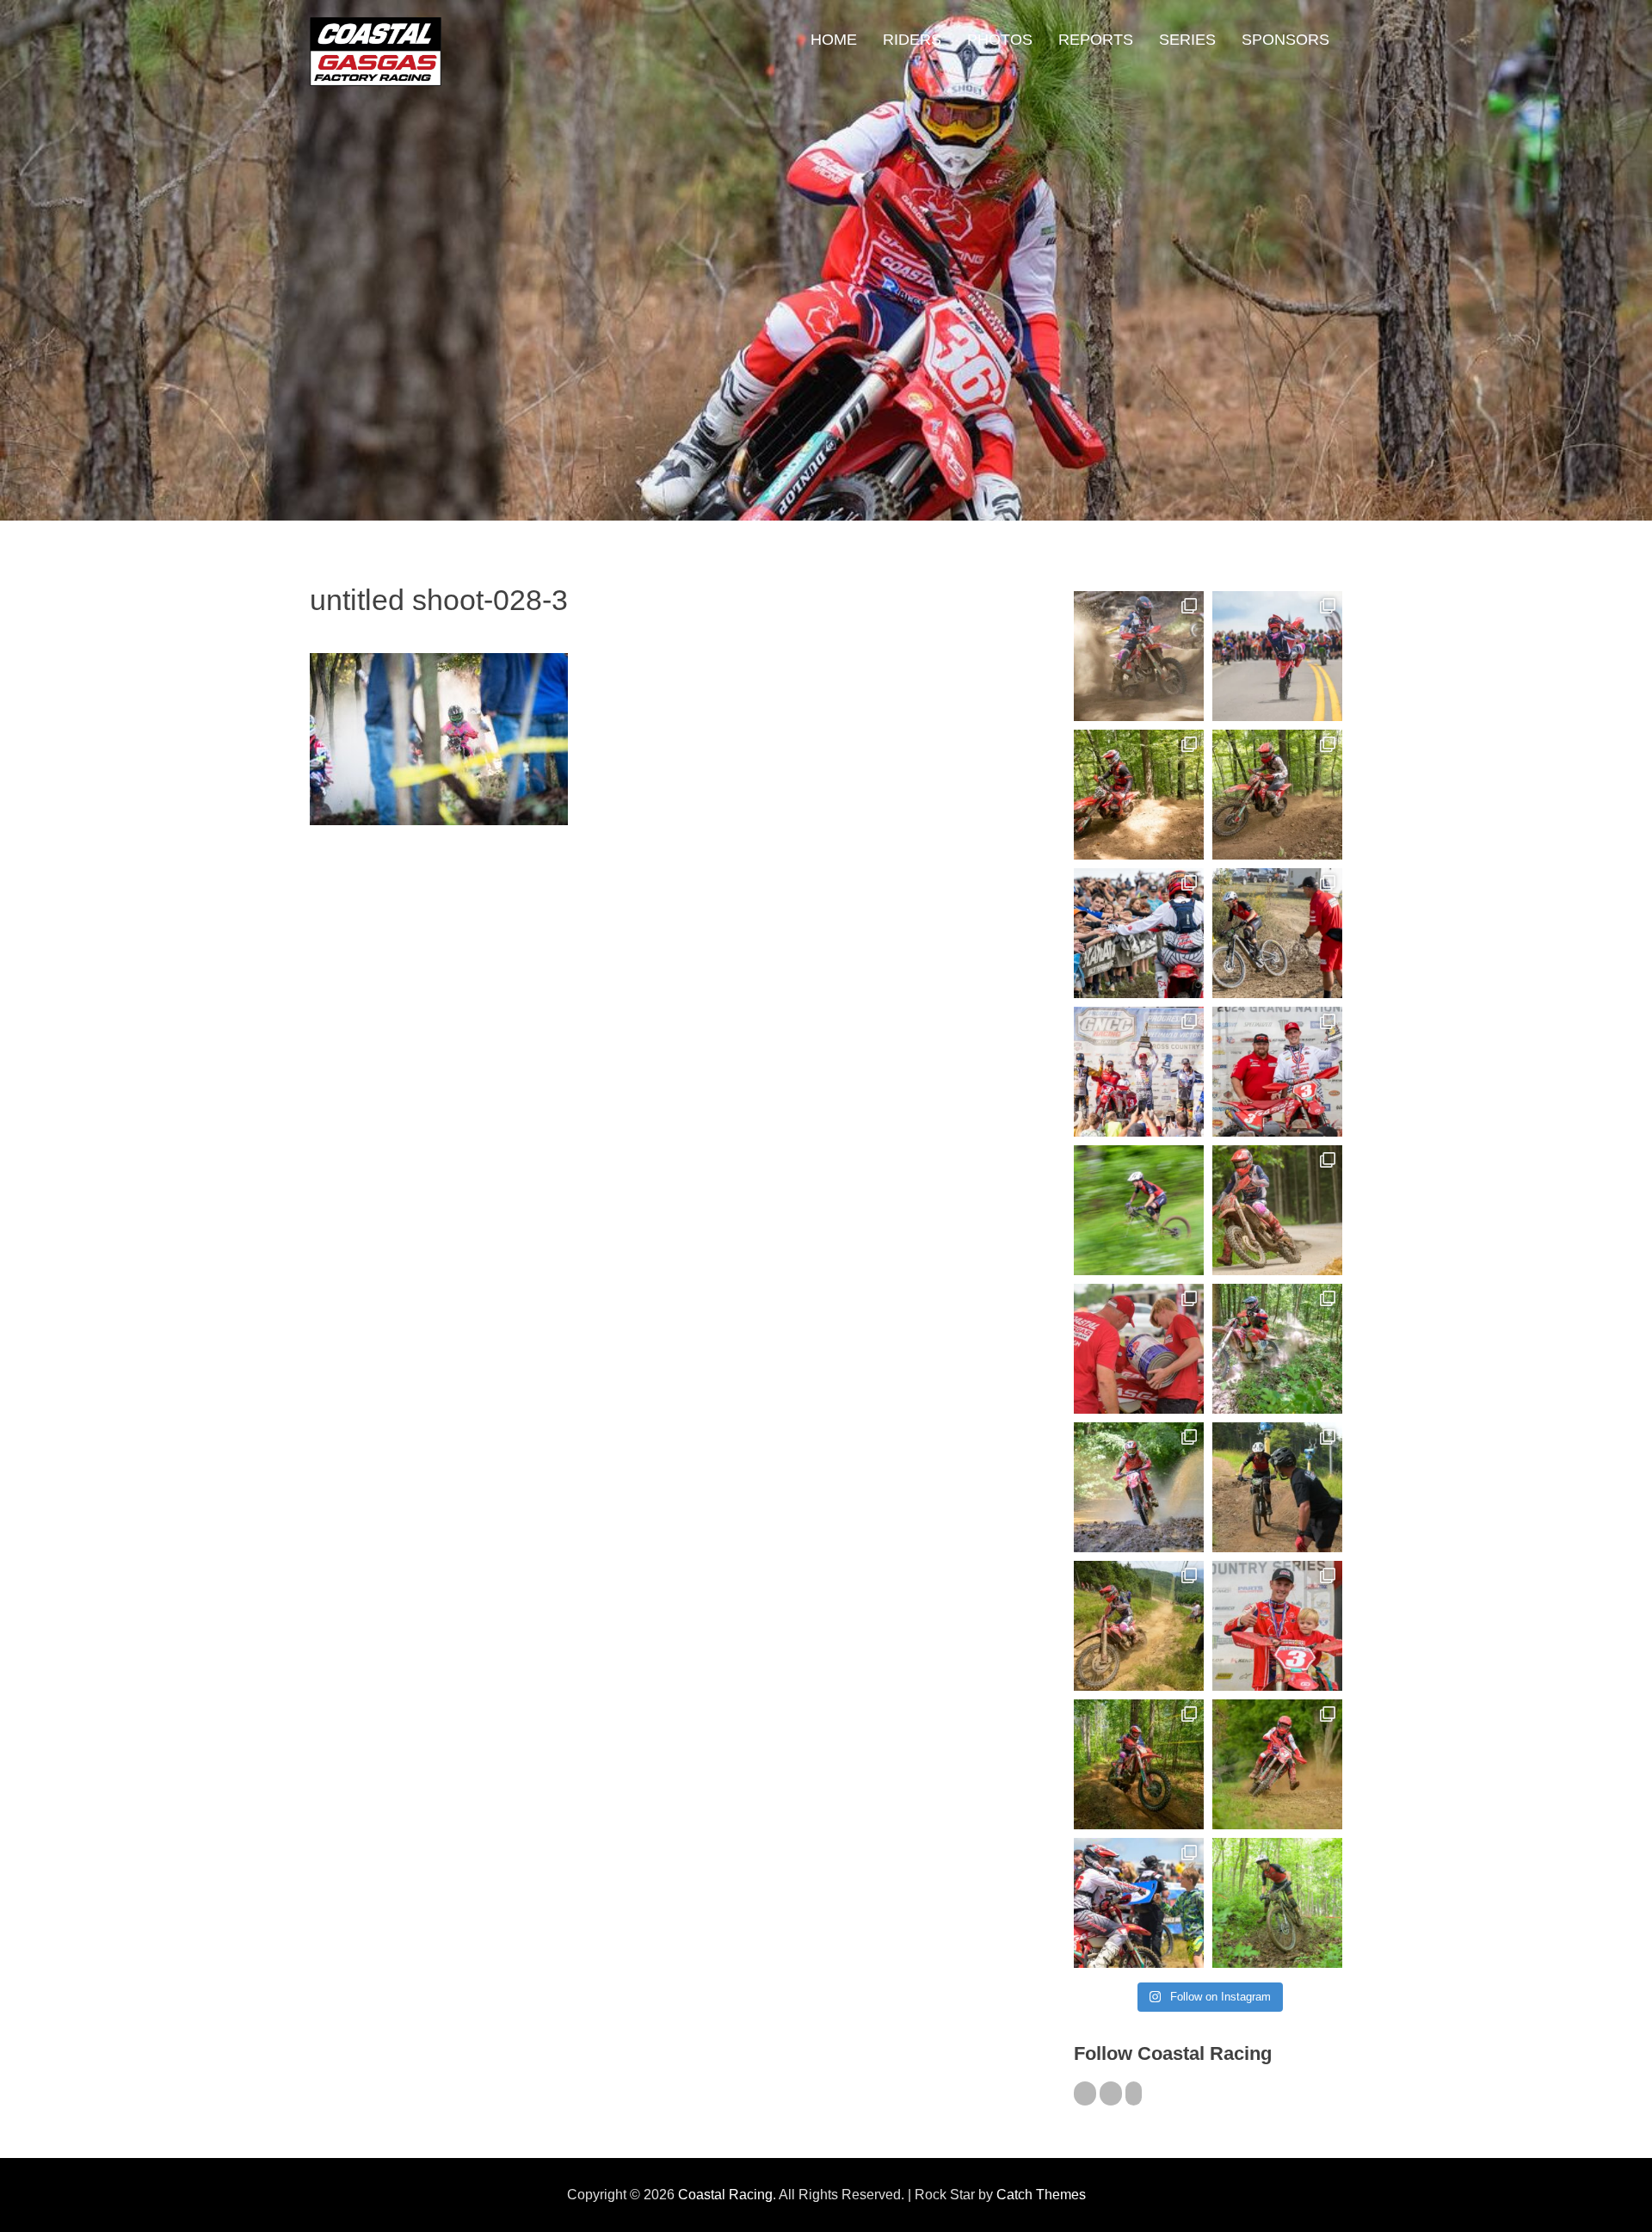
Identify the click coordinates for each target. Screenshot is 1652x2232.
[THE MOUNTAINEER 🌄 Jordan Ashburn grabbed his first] (1139, 1072)
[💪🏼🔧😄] (1139, 1349)
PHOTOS (1000, 40)
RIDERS (912, 40)
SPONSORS (1285, 40)
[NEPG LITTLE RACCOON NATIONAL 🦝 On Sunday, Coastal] (1139, 1487)
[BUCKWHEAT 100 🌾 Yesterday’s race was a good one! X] (1277, 1072)
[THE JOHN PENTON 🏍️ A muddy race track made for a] (1277, 795)
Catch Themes (1041, 2195)
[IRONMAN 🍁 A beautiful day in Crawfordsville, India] (1139, 656)
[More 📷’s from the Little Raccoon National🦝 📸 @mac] (1277, 1349)
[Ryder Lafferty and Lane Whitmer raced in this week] (1139, 1764)
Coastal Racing (725, 2195)
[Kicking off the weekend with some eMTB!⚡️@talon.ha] (1139, 1210)
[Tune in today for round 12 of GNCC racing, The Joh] (1139, 933)
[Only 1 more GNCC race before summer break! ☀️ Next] (1277, 1626)
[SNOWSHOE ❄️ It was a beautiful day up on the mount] (1139, 1626)
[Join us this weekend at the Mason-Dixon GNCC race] (1139, 1903)
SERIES (1187, 40)
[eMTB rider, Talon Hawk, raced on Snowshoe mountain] (1277, 1487)
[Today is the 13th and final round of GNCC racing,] (1277, 656)
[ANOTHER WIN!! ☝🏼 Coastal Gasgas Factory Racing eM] (1277, 1903)
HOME (834, 40)
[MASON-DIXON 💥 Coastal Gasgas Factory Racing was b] (1277, 1764)
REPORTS (1096, 40)
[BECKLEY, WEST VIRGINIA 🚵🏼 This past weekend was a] (1277, 933)
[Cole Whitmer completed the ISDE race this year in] (1139, 795)
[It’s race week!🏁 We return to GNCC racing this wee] (1277, 1210)
